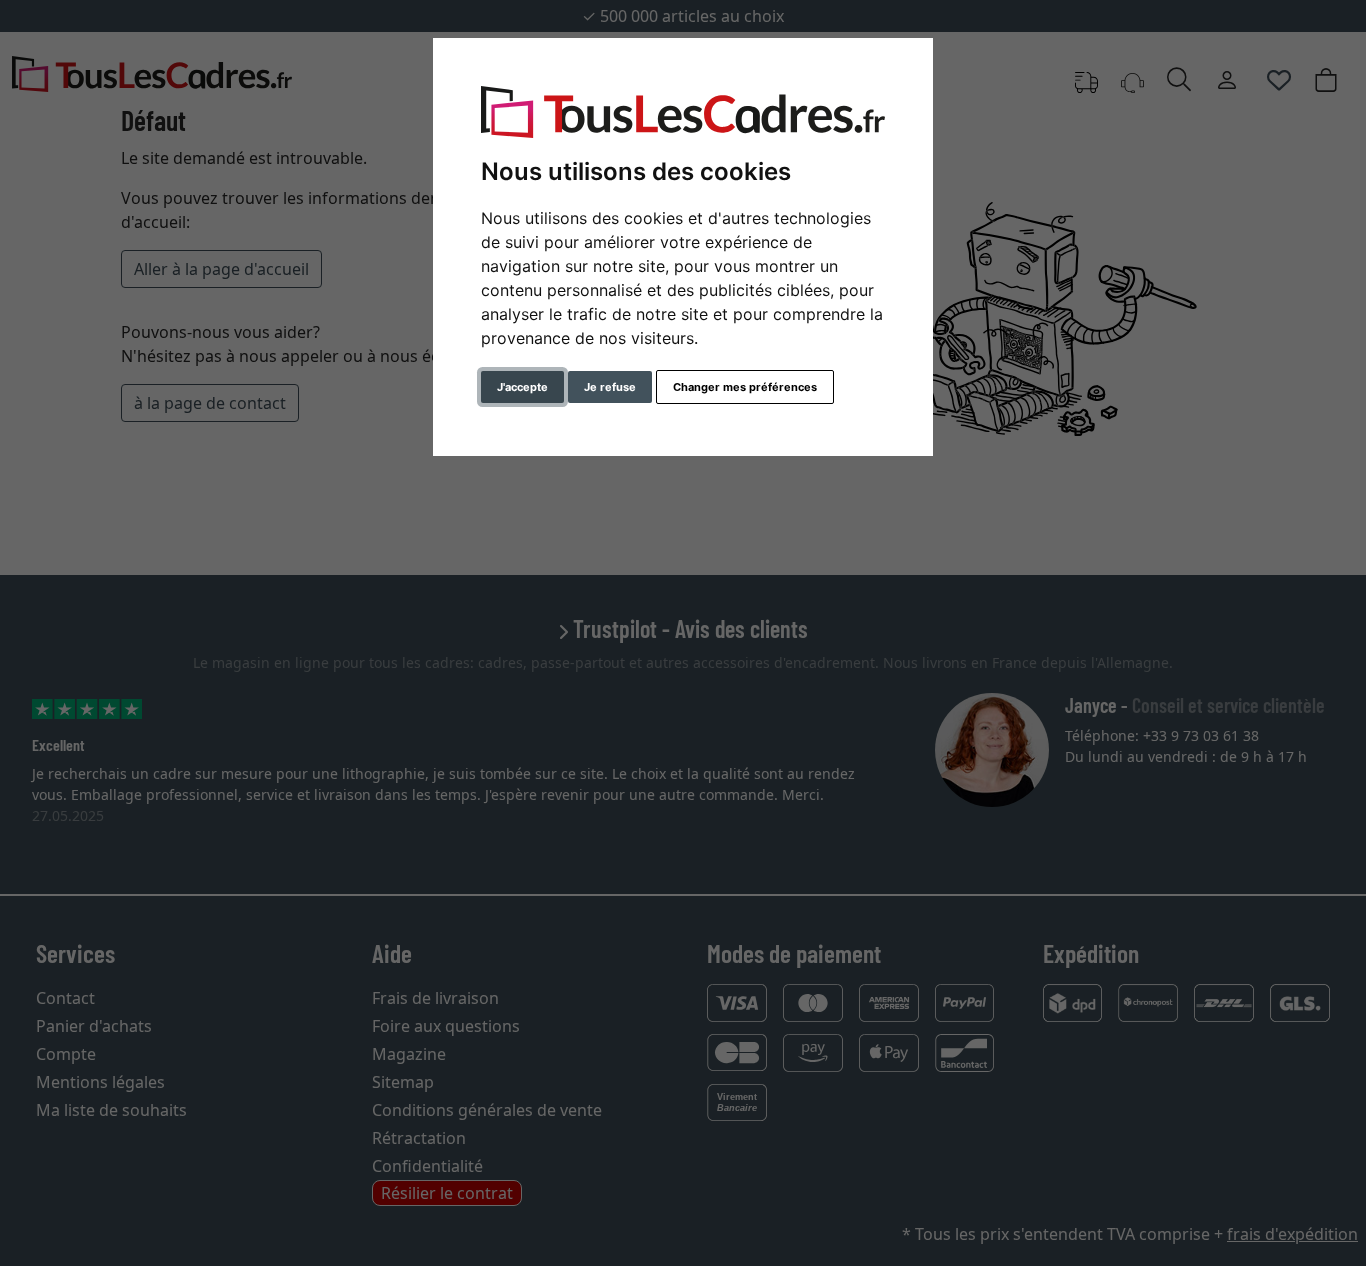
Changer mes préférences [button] (745, 387)
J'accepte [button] (522, 387)
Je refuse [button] (610, 387)
